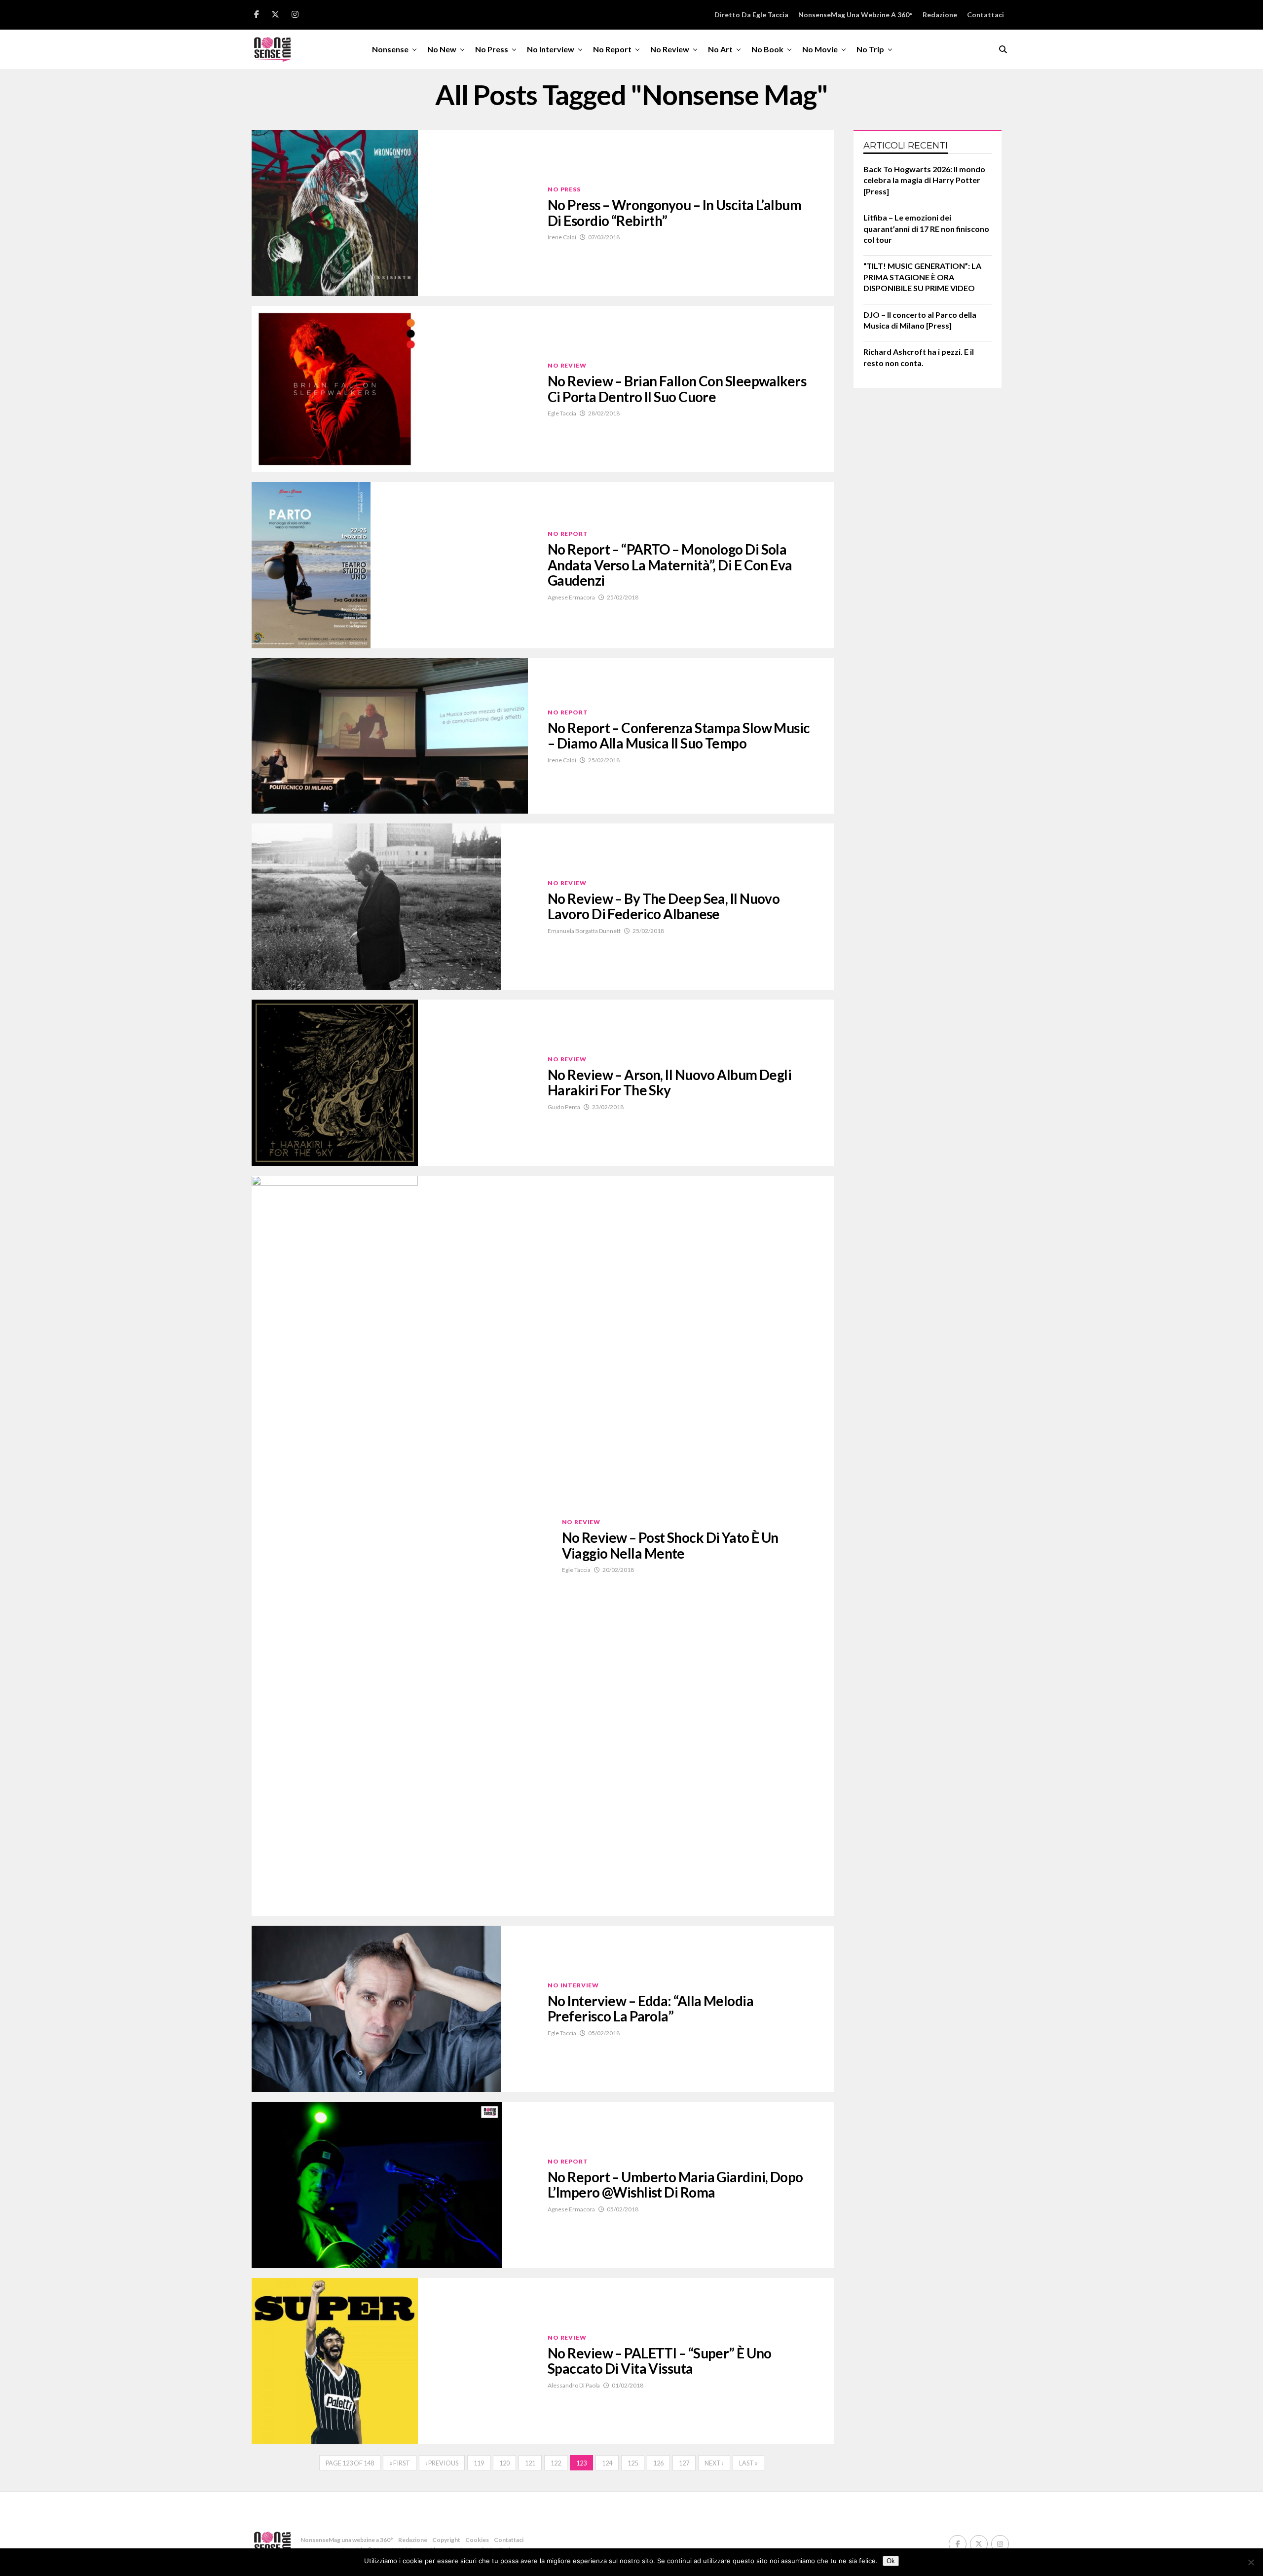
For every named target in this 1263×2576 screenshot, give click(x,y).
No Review (670, 49)
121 (530, 2463)
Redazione (940, 15)
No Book (767, 49)
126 (658, 2463)
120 (504, 2463)
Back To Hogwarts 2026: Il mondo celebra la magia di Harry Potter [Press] (924, 180)
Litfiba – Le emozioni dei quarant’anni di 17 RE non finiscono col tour (926, 228)
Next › (714, 2463)
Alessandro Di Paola (574, 2385)
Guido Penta (564, 1107)
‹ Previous (442, 2463)
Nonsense (390, 49)
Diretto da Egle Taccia (751, 15)
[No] (1251, 2562)
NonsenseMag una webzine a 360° (855, 15)
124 (607, 2463)
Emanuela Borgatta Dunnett (584, 931)
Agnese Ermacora (571, 597)
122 (556, 2463)
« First (400, 2463)
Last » (748, 2463)
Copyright (446, 2540)
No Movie (820, 49)
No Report (612, 49)
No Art (720, 49)
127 (684, 2463)
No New (442, 49)
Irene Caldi (562, 237)
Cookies (477, 2540)
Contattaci (985, 15)
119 (479, 2463)
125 (633, 2463)
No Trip (870, 49)
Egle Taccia (562, 413)
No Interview (551, 49)
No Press (492, 49)
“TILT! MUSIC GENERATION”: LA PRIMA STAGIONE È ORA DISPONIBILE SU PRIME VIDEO (922, 277)
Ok (891, 2561)
